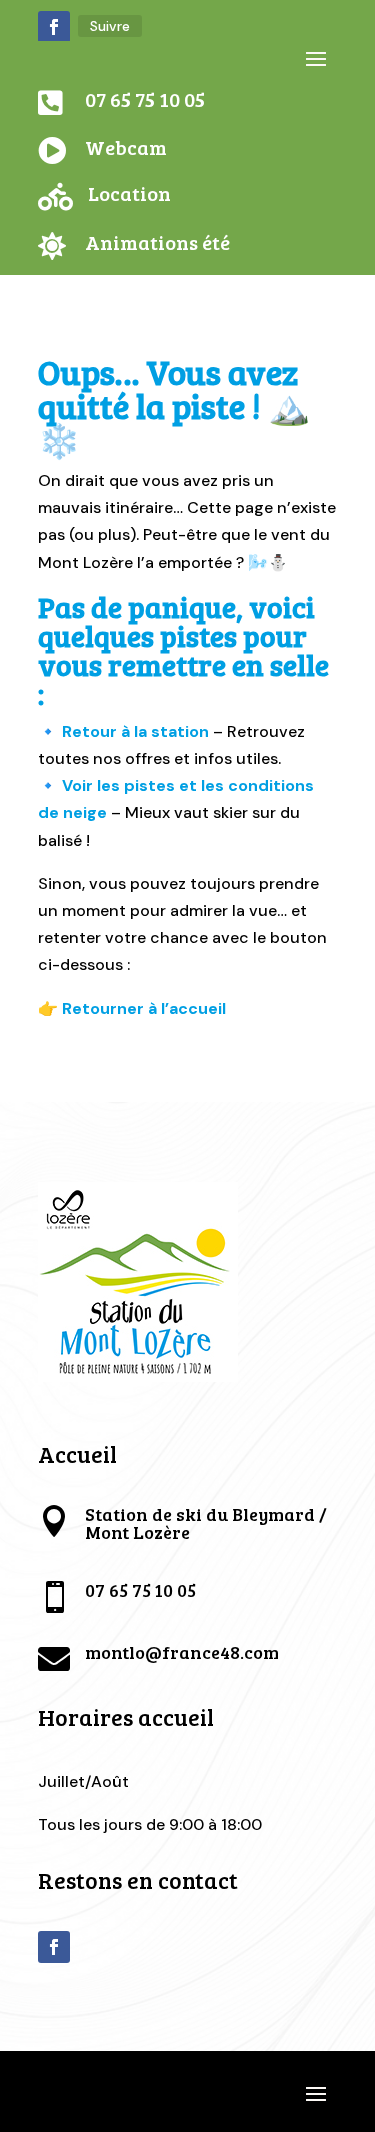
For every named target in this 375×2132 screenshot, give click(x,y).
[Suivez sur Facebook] (54, 27)
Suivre (110, 26)
